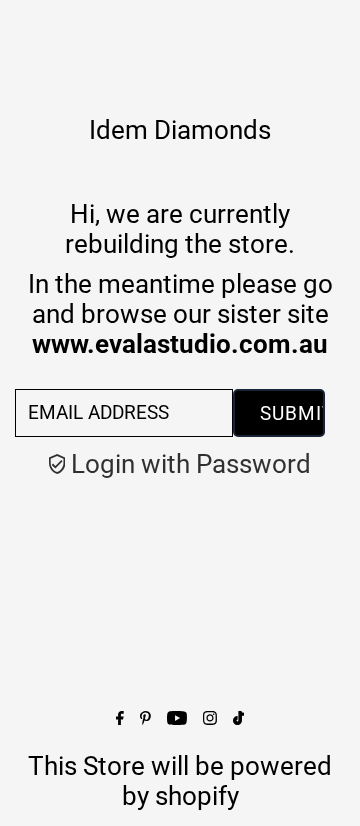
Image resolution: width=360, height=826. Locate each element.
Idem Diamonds (180, 130)
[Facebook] (120, 716)
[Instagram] (210, 716)
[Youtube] (177, 716)
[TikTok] (238, 716)
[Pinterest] (145, 716)
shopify (197, 796)
